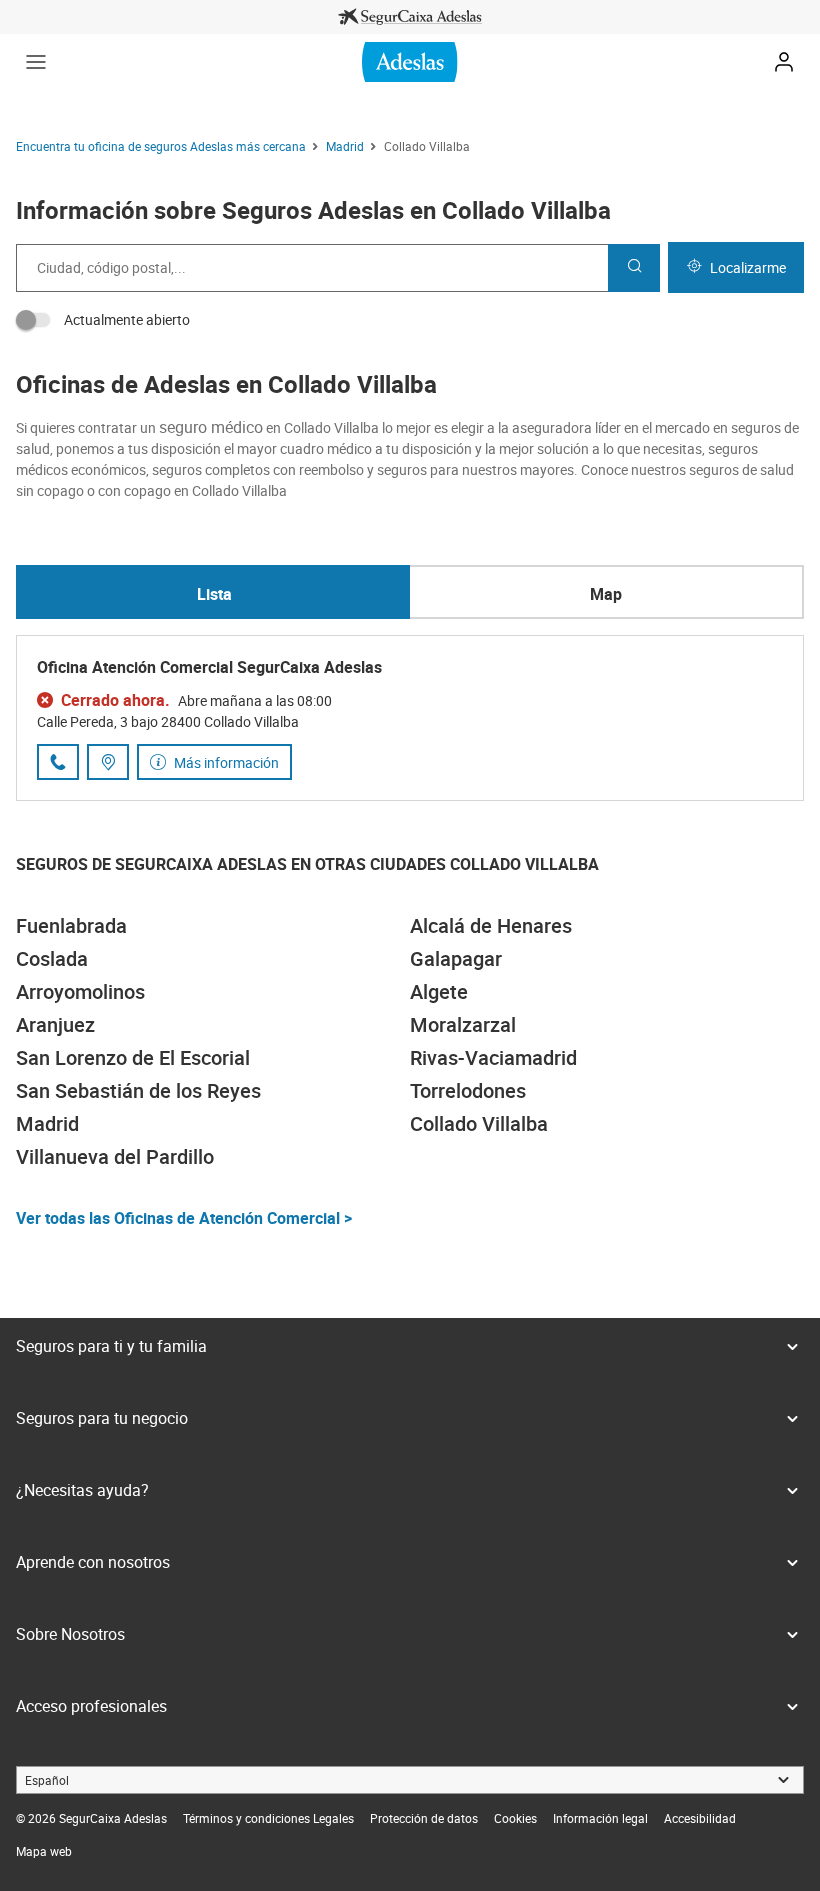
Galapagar (456, 958)
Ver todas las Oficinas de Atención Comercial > (184, 1218)
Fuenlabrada (71, 925)
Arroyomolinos (80, 991)
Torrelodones (468, 1090)
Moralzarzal (463, 1024)
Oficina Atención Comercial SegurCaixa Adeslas (209, 667)
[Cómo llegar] (108, 762)
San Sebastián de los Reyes (138, 1090)
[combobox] (312, 268)
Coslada (52, 958)
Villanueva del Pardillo (115, 1156)
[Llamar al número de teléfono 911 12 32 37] (58, 762)
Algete (439, 991)
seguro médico (211, 427)
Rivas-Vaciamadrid (493, 1057)
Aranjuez (55, 1024)
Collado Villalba (479, 1123)
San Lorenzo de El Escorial (133, 1057)
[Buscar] (634, 268)
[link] (410, 17)
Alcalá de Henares (491, 925)
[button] (36, 62)
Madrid (47, 1123)
